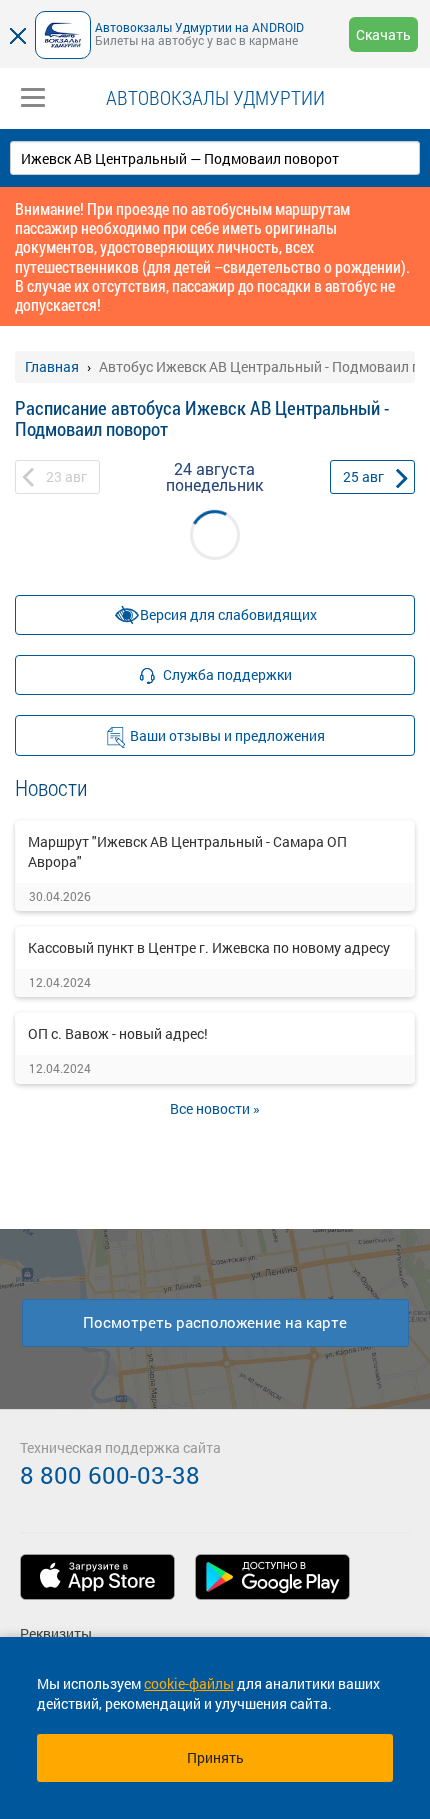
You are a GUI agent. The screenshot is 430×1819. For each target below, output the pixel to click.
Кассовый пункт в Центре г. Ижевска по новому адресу (209, 947)
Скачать (383, 34)
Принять (215, 1757)
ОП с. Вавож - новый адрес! (118, 1033)
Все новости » (215, 1108)
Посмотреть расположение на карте (215, 1322)
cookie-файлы (189, 1683)
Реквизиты (56, 1633)
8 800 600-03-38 (110, 1475)
